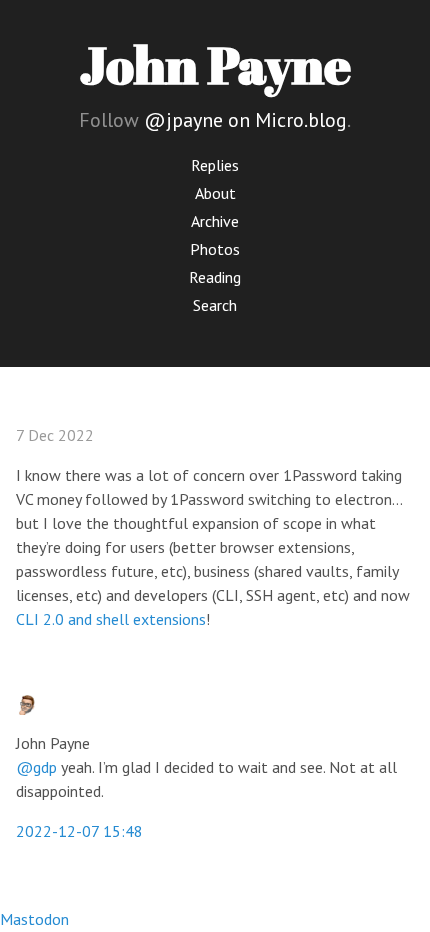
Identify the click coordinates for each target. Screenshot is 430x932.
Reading (215, 277)
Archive (215, 221)
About (215, 193)
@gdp (36, 767)
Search (215, 305)
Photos (215, 249)
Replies (215, 165)
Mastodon (34, 919)
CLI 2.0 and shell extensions (111, 619)
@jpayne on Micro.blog (245, 120)
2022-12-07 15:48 (79, 831)
